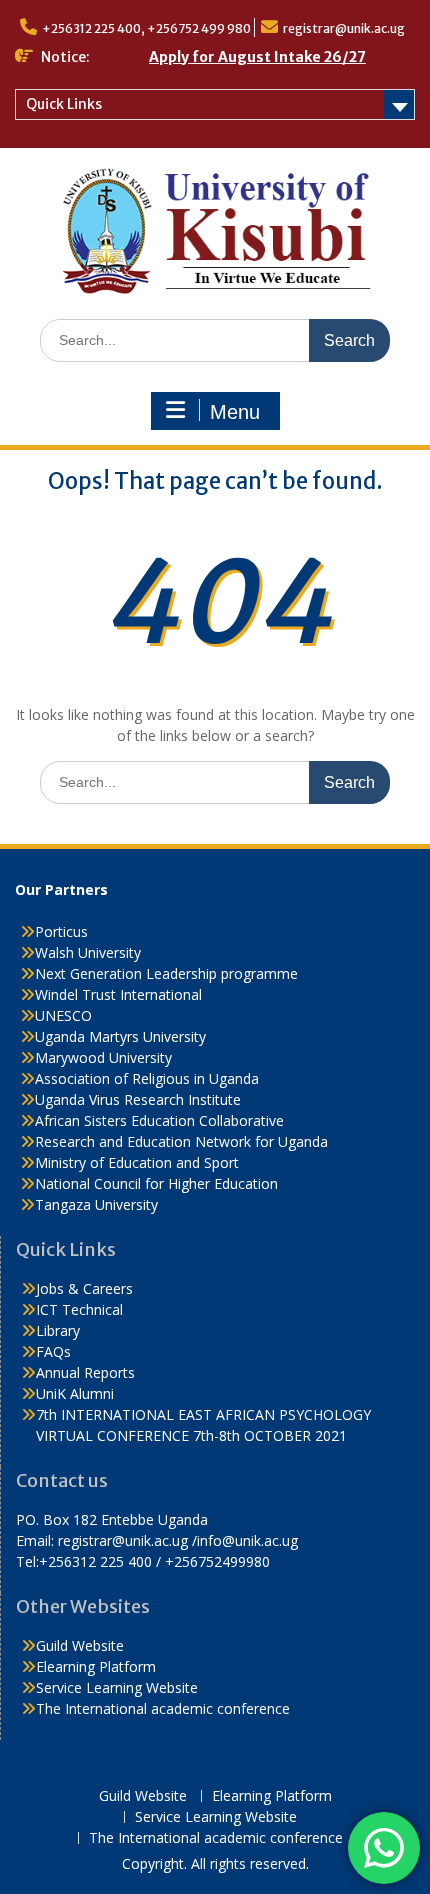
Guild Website (80, 1645)
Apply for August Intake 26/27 (257, 57)
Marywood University (103, 1057)
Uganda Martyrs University (120, 1036)
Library (58, 1330)
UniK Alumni (75, 1393)
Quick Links (64, 104)
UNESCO (63, 1015)
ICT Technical (79, 1309)
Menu (235, 412)
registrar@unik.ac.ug (344, 28)
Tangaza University (96, 1204)
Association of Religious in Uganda (147, 1078)
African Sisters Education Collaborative (159, 1120)
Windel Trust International (118, 994)
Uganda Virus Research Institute (138, 1099)
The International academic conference (163, 1708)
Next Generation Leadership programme (166, 973)
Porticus (61, 931)
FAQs (53, 1351)
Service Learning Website (117, 1687)
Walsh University (88, 952)
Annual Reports (85, 1372)
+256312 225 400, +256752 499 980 (146, 28)
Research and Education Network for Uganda (181, 1141)
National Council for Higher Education (156, 1183)
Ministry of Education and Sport (137, 1162)
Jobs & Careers (84, 1288)
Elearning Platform (96, 1666)
